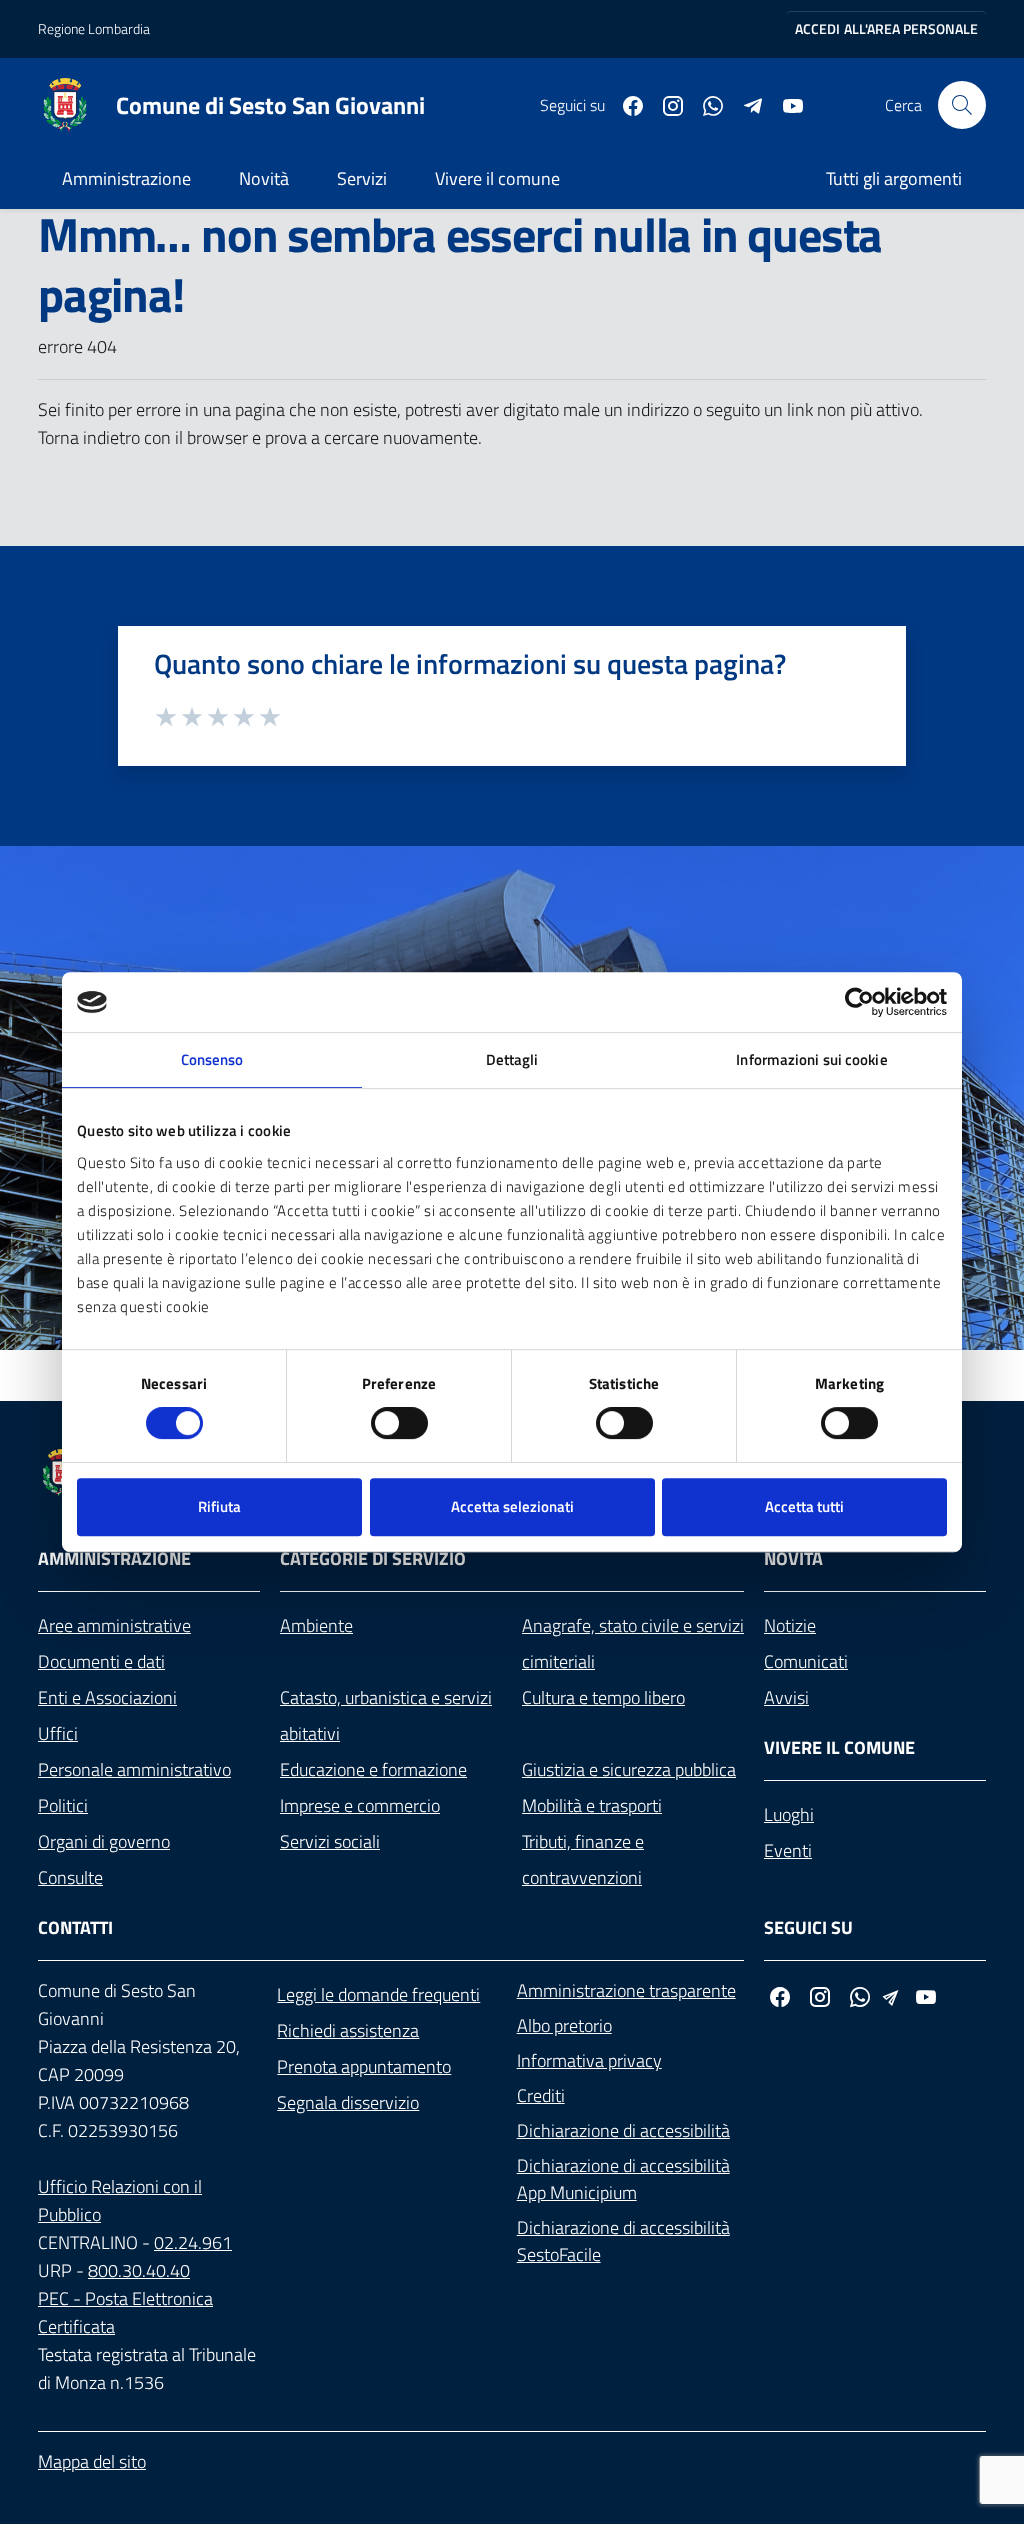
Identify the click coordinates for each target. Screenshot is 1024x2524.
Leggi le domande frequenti (378, 1994)
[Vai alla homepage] (77, 105)
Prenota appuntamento (364, 2066)
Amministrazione (126, 178)
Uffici (58, 1733)
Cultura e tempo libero (603, 1697)
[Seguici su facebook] (625, 104)
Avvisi (786, 1697)
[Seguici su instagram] (665, 104)
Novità (264, 178)
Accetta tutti (804, 1506)
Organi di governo (104, 1841)
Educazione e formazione (373, 1769)
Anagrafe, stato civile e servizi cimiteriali (633, 1643)
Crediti (541, 2095)
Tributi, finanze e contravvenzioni (583, 1859)
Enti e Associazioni (107, 1697)
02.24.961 (193, 2242)
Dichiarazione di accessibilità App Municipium (623, 2179)
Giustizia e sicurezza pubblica (629, 1769)
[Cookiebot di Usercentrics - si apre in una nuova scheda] (859, 1002)
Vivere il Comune (839, 1747)
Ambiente (316, 1625)
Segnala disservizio (348, 2102)
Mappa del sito (92, 2461)
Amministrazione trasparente (626, 1990)
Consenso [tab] (212, 1059)
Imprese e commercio (360, 1805)
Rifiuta (219, 1506)
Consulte (70, 1877)
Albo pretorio (564, 2025)
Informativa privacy (589, 2060)
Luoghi (789, 1814)
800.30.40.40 (139, 2270)
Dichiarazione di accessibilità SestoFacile (623, 2241)
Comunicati (806, 1661)
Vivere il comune (497, 178)
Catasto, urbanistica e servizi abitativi (386, 1715)
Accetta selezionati (512, 1506)
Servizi (362, 178)
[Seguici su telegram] (745, 104)
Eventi (788, 1850)
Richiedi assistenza (348, 2030)
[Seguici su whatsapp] (705, 104)
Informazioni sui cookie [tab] (811, 1059)
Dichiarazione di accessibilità (623, 2130)
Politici (63, 1805)
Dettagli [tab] (512, 1059)
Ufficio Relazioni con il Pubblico (120, 2200)
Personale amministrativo (134, 1769)
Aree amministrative (114, 1625)
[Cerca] (962, 105)
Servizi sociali (330, 1841)
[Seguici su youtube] (785, 104)
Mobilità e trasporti (592, 1805)
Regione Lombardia (94, 28)
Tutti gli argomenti (894, 178)
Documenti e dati (101, 1661)
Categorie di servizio (373, 1558)
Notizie (790, 1625)
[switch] (399, 1423)
